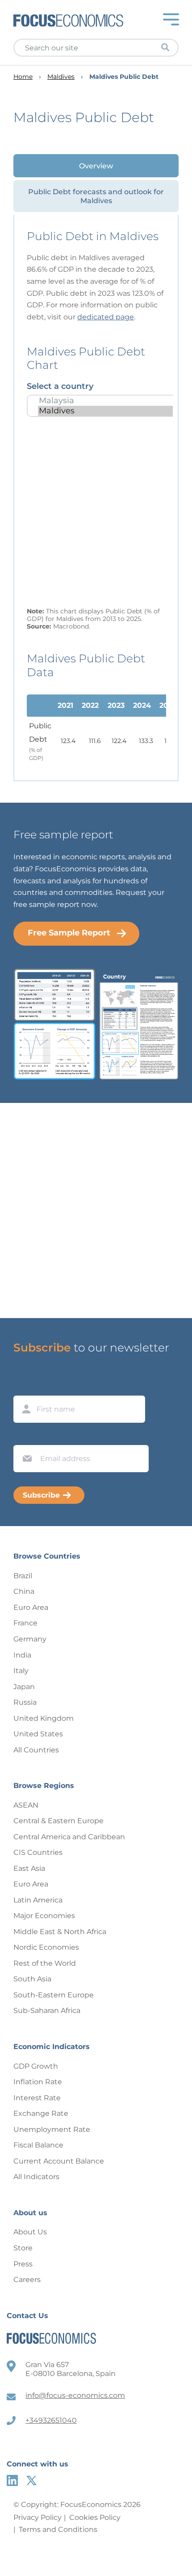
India (22, 1655)
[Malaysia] (107, 401)
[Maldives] (107, 411)
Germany (30, 1639)
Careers (27, 2280)
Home (23, 77)
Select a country (60, 386)
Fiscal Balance (38, 2145)
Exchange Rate (41, 2113)
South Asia (32, 1979)
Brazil (23, 1576)
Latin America (38, 1900)
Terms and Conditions (58, 2529)
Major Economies (44, 1916)
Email (25, 1437)
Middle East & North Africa (60, 1932)
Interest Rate (37, 2098)
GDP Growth (36, 2066)
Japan (24, 1687)
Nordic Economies (46, 1947)
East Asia (29, 1868)
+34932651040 (51, 2420)
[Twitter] (31, 2480)
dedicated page (106, 317)
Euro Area (31, 1607)
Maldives (61, 77)
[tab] (96, 166)
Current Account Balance (59, 2161)
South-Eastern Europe (54, 1995)
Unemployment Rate (52, 2129)
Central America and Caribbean (69, 1837)
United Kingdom (44, 1718)
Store (23, 2248)
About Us (30, 2232)
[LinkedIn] (12, 2480)
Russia (25, 1702)
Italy (21, 1671)
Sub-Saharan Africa (47, 2011)
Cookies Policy (95, 2517)
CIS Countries (38, 1852)
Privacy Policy (38, 2517)
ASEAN (26, 1805)
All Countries (36, 1750)
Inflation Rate (38, 2082)
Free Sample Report (69, 933)
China (24, 1591)
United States (38, 1734)
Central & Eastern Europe (58, 1821)
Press (23, 2264)
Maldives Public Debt (124, 77)
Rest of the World (45, 1963)
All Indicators (36, 2177)
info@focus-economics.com (75, 2395)
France (25, 1623)
